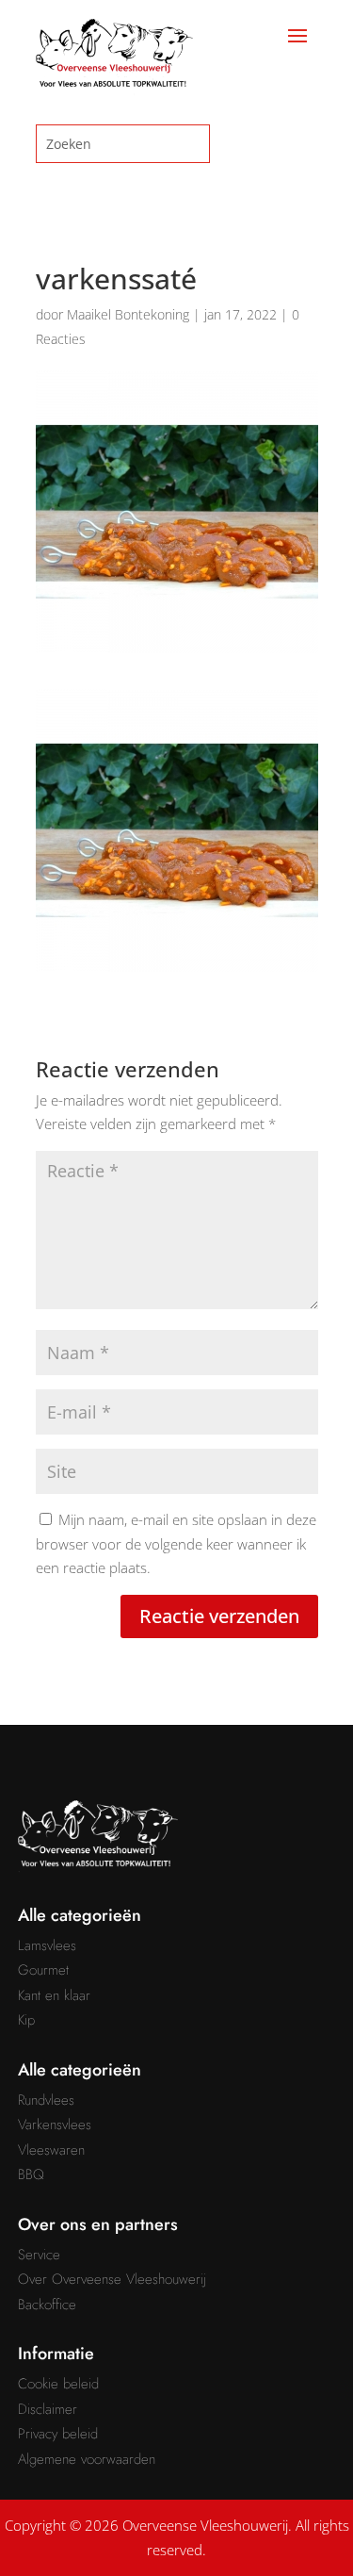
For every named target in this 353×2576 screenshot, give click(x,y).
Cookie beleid (58, 2384)
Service (39, 2255)
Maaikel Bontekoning (128, 314)
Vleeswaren (51, 2150)
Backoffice (47, 2305)
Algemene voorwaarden (87, 2459)
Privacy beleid (58, 2434)
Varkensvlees (55, 2125)
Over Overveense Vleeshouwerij (112, 2279)
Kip (26, 2020)
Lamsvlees (47, 1945)
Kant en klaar (54, 1995)
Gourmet (43, 1970)
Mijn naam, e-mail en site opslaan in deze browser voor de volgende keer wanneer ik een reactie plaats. (176, 1543)
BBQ (31, 2174)
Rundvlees (46, 2100)
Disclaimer (48, 2409)
